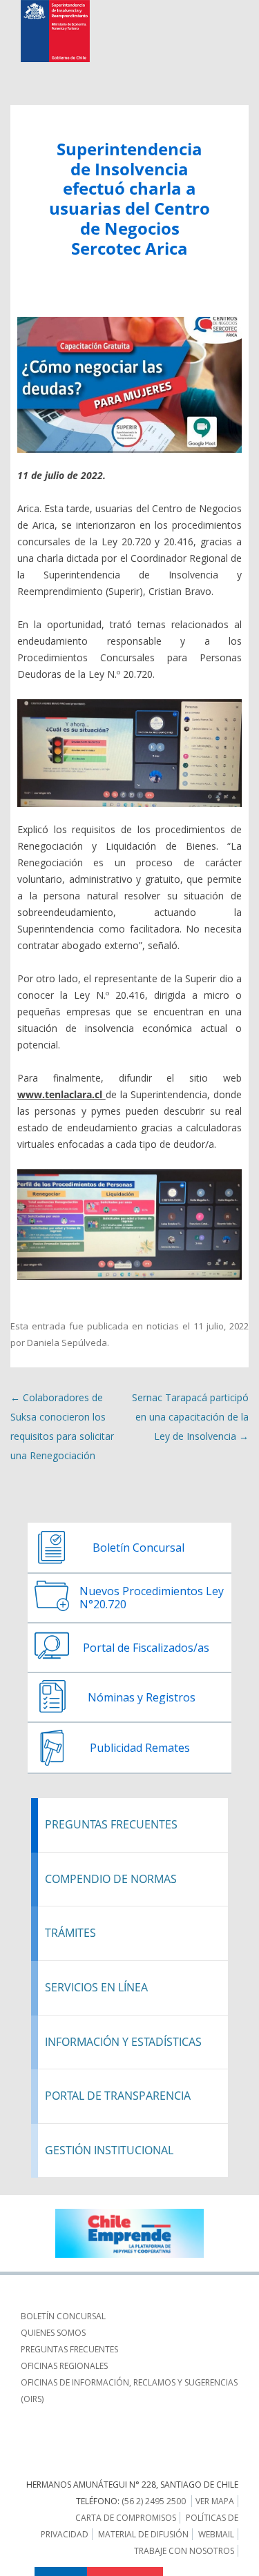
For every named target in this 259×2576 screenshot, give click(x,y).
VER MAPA (215, 2501)
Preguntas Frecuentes (69, 2349)
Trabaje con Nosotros (184, 2551)
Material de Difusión (143, 2534)
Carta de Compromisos (126, 2518)
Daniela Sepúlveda (67, 1343)
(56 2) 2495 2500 (154, 2501)
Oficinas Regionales (64, 2366)
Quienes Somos (53, 2333)
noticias (163, 1326)
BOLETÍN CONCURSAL (63, 2316)
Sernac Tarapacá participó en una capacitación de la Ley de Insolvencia (190, 1417)
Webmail (216, 2534)
